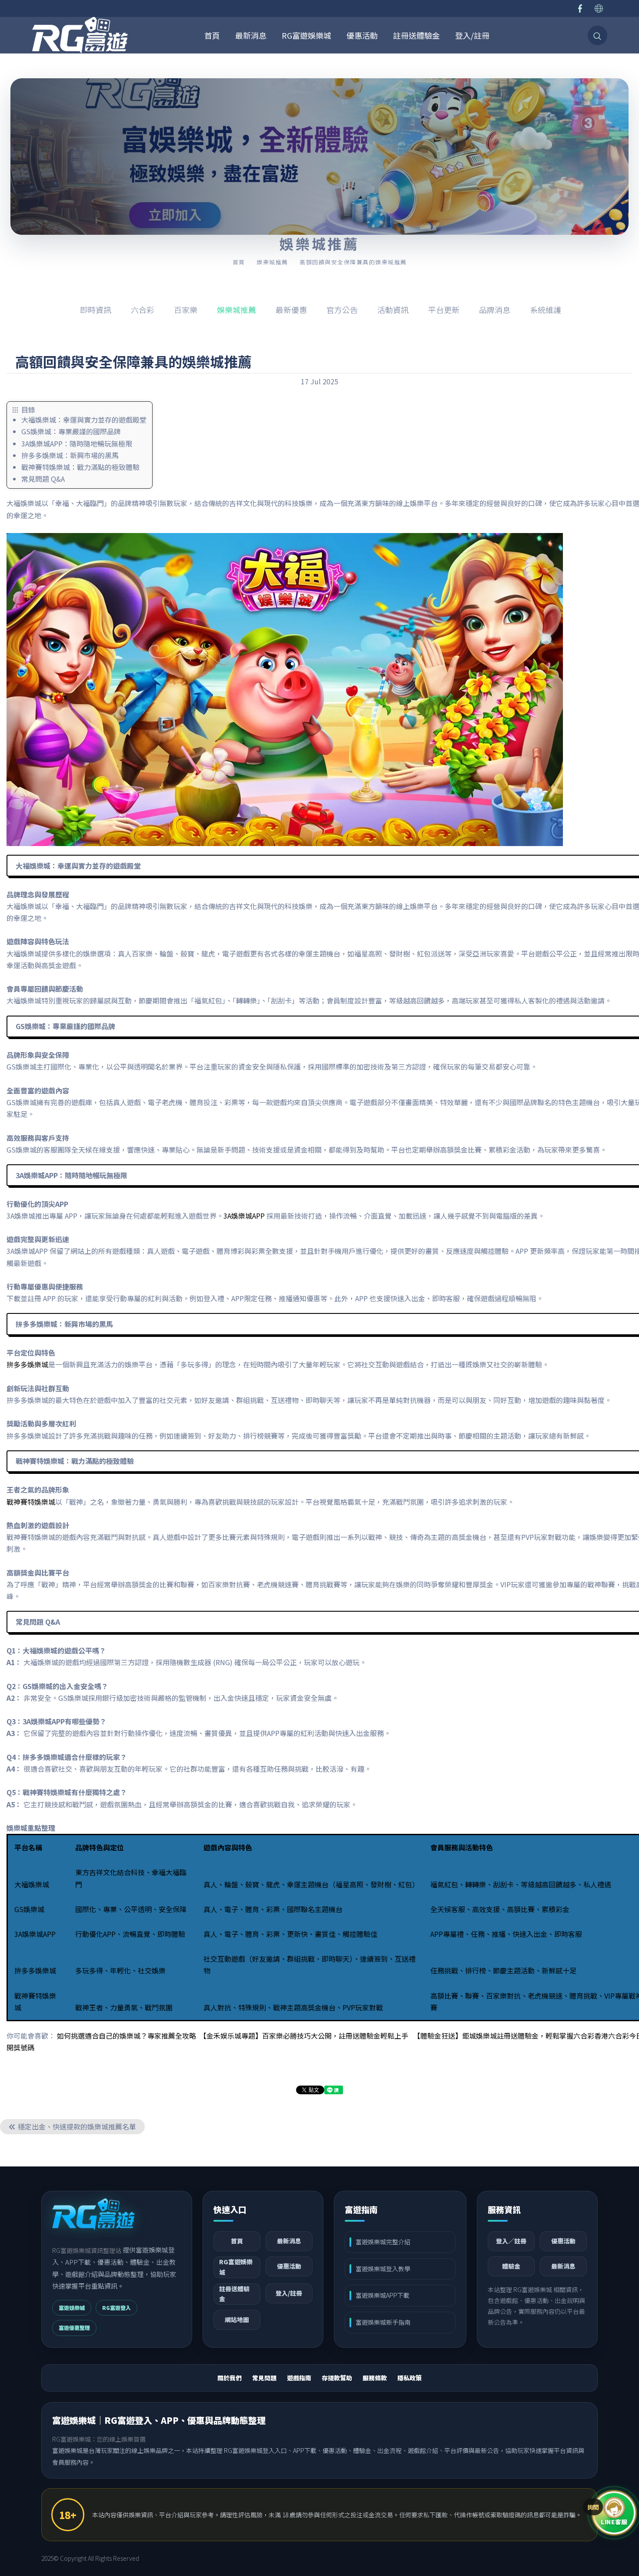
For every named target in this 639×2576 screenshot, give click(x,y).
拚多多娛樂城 (27, 1364)
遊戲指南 (299, 2378)
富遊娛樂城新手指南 (383, 2322)
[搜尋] (597, 35)
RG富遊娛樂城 (306, 35)
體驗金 (511, 2266)
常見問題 (264, 2378)
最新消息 (251, 35)
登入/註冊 (472, 35)
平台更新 (444, 310)
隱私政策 (409, 2378)
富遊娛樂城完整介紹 (383, 2242)
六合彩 (143, 310)
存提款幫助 (337, 2378)
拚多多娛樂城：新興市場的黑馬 (70, 455)
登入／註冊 (511, 2241)
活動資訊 (393, 310)
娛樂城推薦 (272, 262)
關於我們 (230, 2378)
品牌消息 (495, 310)
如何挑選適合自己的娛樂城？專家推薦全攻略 (126, 2036)
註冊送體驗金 (416, 35)
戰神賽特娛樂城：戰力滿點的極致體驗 (80, 467)
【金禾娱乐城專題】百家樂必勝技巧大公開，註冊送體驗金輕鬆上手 (304, 2036)
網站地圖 (237, 2319)
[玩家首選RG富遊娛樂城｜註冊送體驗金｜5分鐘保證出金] (80, 35)
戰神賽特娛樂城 (31, 1502)
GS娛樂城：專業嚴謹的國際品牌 (71, 431)
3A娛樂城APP (244, 1216)
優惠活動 (362, 35)
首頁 (212, 35)
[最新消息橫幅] (319, 157)
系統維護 (546, 310)
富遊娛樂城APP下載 (383, 2295)
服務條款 (375, 2378)
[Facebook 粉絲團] (580, 8)
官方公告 (342, 310)
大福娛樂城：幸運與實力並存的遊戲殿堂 (84, 420)
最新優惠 (291, 310)
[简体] (599, 8)
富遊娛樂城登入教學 (383, 2269)
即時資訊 (96, 310)
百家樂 (186, 310)
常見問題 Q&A (43, 479)
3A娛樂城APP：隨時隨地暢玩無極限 (77, 443)
